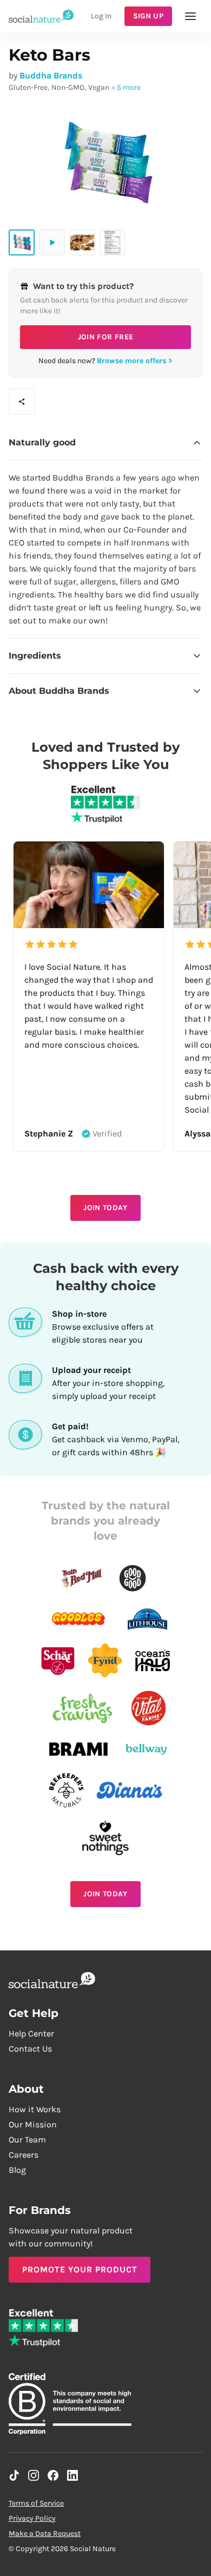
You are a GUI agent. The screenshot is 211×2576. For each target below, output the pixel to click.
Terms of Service (36, 2503)
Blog (17, 2170)
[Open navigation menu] (190, 16)
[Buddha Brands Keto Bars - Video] (52, 242)
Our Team (27, 2140)
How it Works (35, 2109)
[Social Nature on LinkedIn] (72, 2475)
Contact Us (30, 2049)
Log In (101, 16)
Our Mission (33, 2124)
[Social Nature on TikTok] (14, 2475)
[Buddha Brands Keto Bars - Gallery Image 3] (113, 242)
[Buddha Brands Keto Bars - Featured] (22, 242)
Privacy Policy (32, 2518)
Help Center (31, 2033)
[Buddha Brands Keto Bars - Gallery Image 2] (82, 242)
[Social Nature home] (41, 16)
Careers (24, 2155)
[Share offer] (22, 402)
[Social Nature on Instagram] (34, 2475)
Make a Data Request (45, 2534)
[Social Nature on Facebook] (53, 2475)
